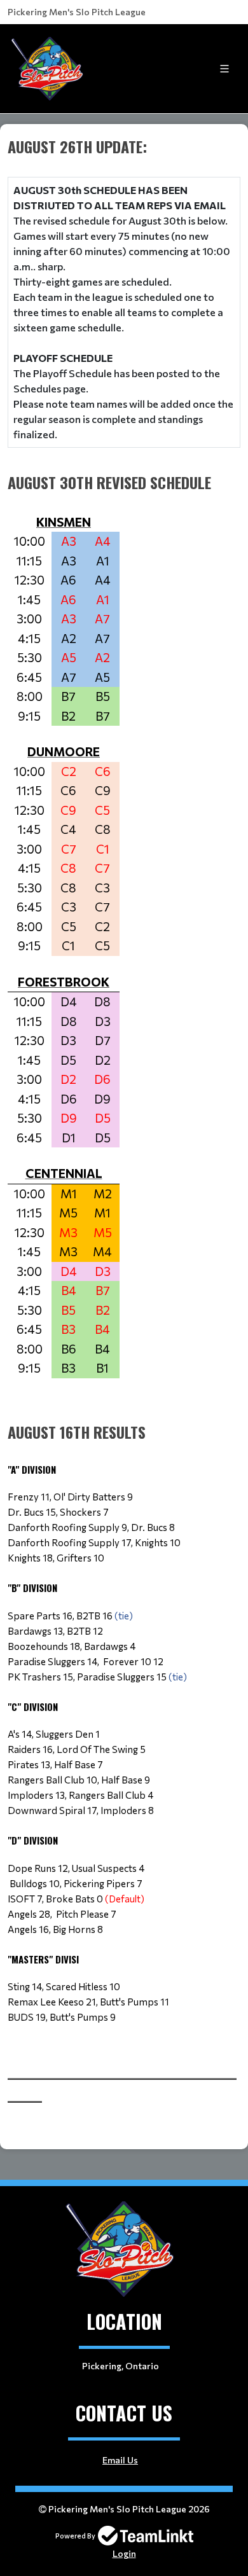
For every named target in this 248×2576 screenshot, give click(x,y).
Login (124, 2553)
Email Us (120, 2460)
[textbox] (124, 1097)
